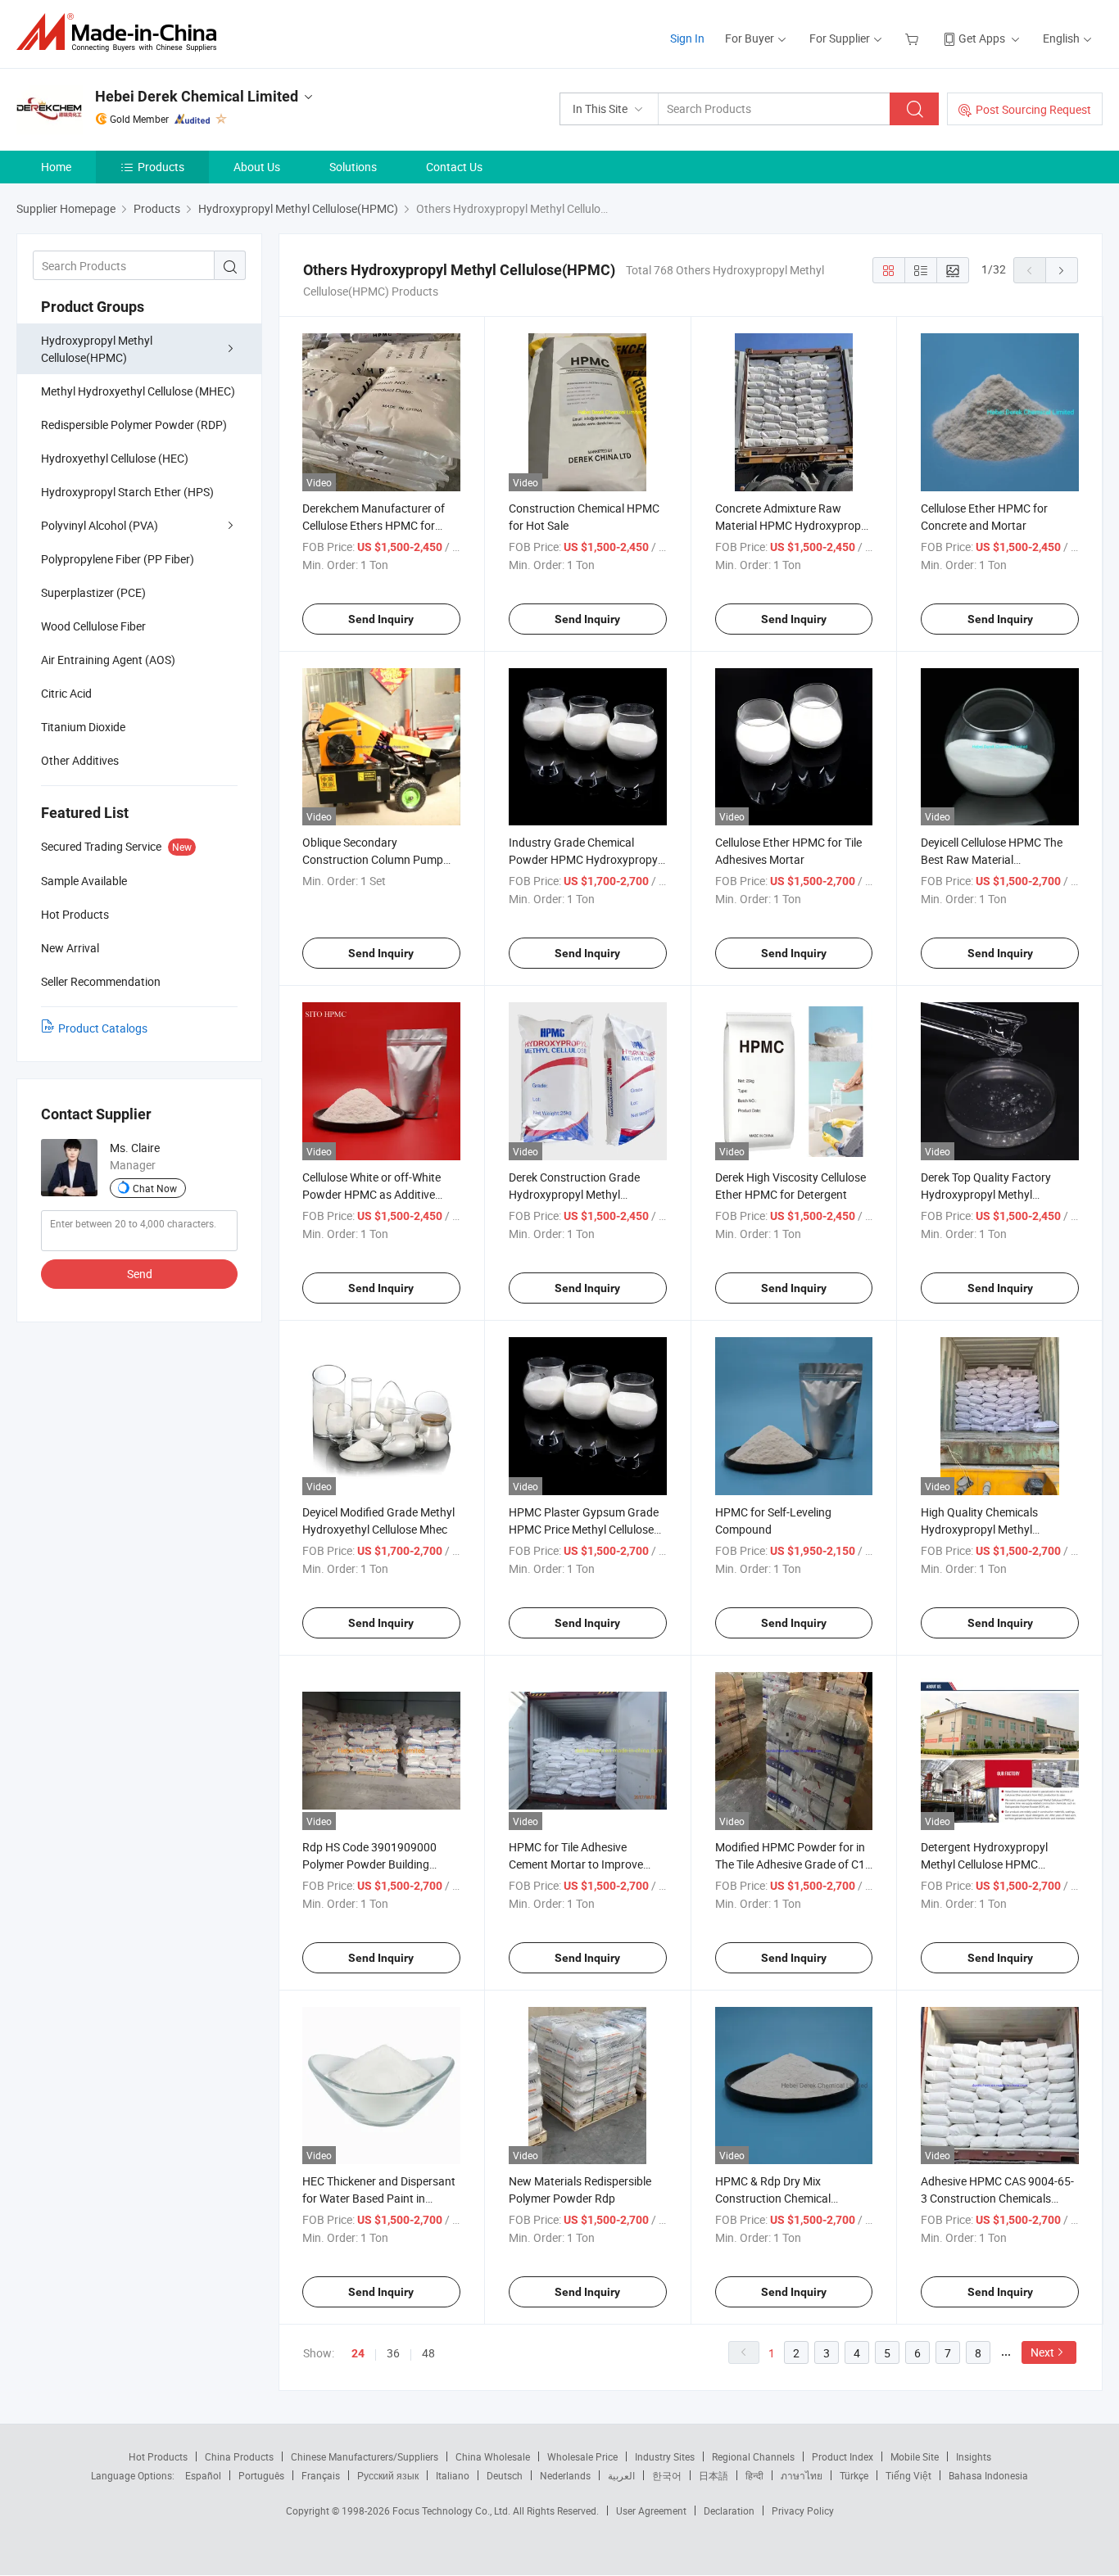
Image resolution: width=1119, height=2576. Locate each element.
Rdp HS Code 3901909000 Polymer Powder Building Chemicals (369, 1864)
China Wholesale (493, 2456)
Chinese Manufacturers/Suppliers (365, 2456)
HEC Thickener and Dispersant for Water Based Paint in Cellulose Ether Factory (379, 2198)
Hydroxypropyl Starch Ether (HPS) (127, 492)
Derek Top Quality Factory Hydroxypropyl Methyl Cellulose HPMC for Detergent (996, 1194)
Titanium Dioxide (83, 727)
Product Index (843, 2456)
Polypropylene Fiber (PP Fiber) (118, 559)
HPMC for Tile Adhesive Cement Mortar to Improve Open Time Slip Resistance (576, 1864)
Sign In (687, 38)
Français (321, 2475)
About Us (257, 167)
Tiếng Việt (908, 2475)
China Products (239, 2456)
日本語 (714, 2475)
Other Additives (80, 760)
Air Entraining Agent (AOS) (108, 660)
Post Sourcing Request (1033, 109)
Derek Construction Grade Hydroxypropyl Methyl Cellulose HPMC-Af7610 (574, 1194)
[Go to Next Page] (1062, 270)
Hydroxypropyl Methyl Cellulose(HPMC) (97, 349)
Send (140, 1274)
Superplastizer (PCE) (93, 592)
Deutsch (505, 2475)
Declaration (729, 2510)
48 (428, 2353)
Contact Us (454, 167)
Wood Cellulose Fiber (93, 626)
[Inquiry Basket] (914, 38)
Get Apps (982, 38)
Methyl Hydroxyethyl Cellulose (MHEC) (138, 391)
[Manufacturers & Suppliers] (122, 32)
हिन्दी (754, 2475)
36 (393, 2353)
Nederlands (565, 2475)
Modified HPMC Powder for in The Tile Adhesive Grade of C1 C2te (790, 1864)
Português (261, 2475)
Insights (974, 2456)
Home (56, 167)
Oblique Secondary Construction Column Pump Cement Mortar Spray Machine (380, 859)
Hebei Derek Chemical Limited (197, 96)
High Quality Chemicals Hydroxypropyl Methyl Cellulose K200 (979, 1529)
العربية (621, 2475)
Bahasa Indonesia (988, 2475)
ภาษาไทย (802, 2475)
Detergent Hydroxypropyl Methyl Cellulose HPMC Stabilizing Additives (984, 1864)
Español (203, 2475)
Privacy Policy (803, 2510)
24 (358, 2353)
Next (1042, 2352)
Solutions (353, 167)
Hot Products (158, 2456)
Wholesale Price (582, 2456)
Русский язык (388, 2475)
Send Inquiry (381, 619)
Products (161, 167)
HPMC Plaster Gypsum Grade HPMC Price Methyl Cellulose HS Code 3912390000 (584, 1529)
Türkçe (854, 2475)
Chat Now (155, 1188)
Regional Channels (753, 2456)
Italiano (453, 2475)
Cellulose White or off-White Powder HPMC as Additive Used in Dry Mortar (371, 1194)
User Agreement (651, 2510)
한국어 (667, 2475)
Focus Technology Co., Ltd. (453, 2510)
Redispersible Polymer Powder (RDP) (134, 425)
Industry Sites (665, 2456)
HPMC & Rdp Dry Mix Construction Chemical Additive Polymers (773, 2198)
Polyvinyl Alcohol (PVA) (100, 525)
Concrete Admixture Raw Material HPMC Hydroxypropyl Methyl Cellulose (792, 525)
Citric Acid (66, 693)
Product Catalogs (103, 1028)
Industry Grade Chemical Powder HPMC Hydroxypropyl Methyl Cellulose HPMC (584, 859)
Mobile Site (915, 2456)
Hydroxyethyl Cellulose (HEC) (115, 458)
